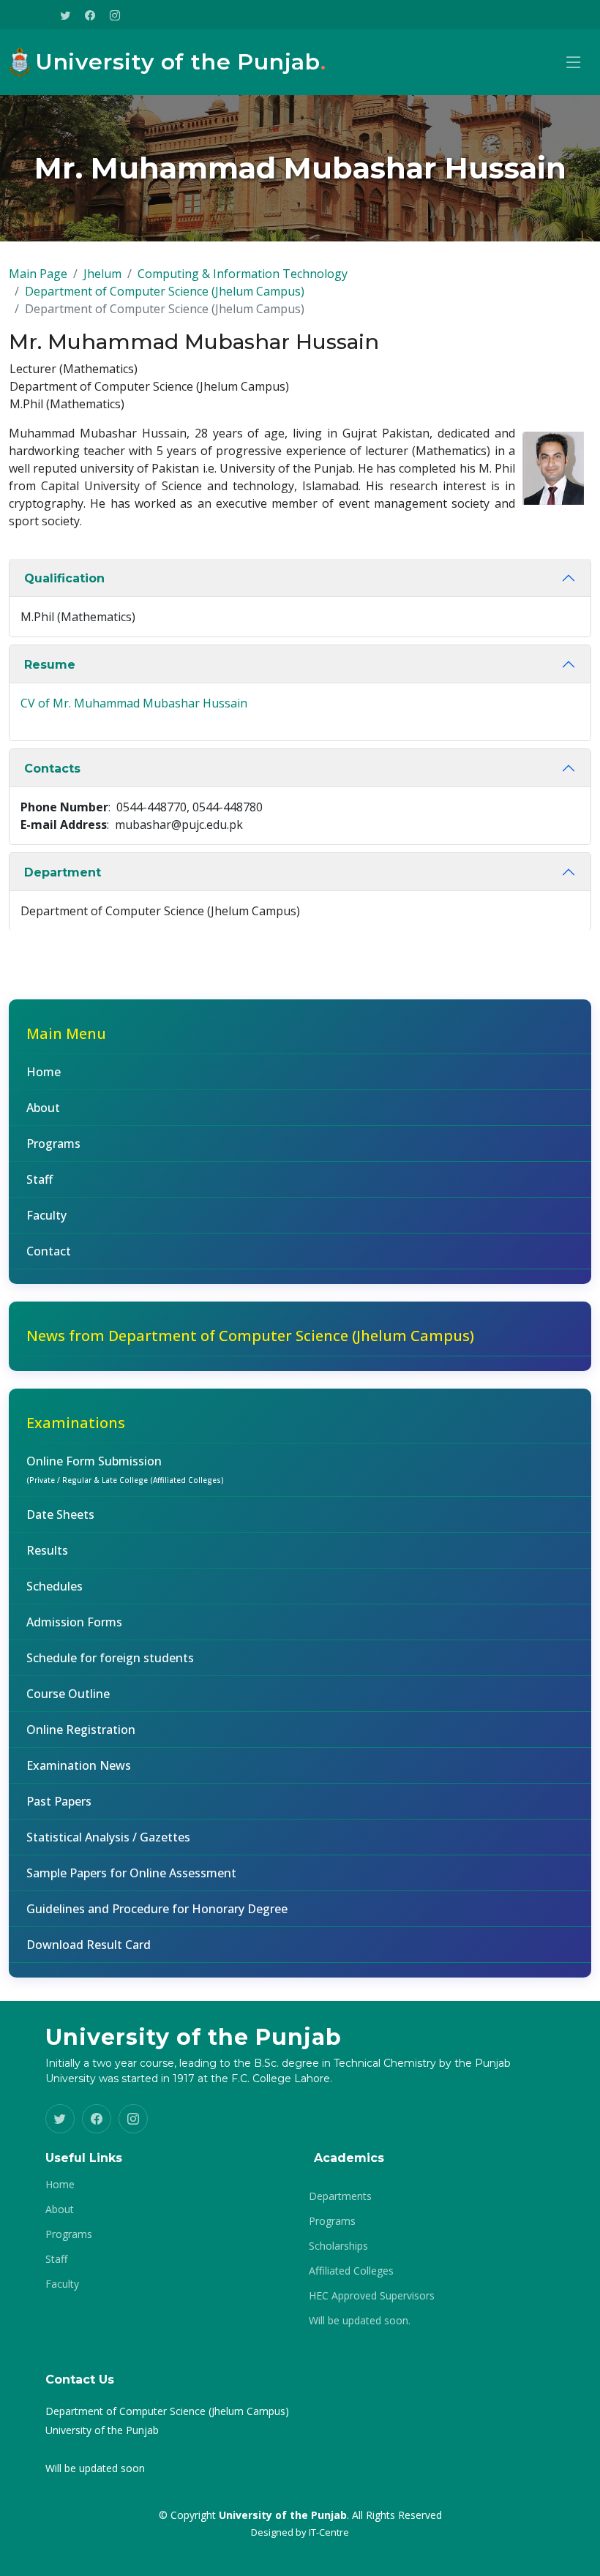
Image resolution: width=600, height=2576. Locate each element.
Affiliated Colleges (351, 2271)
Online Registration (81, 1730)
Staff (40, 1179)
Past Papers (59, 1801)
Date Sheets (60, 1514)
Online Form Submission (125, 1469)
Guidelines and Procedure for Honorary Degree (157, 1909)
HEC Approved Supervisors (372, 2296)
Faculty (46, 1215)
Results (47, 1550)
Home (44, 1072)
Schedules (55, 1586)
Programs (53, 1144)
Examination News (79, 1765)
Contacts (52, 769)
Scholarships (338, 2246)
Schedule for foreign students (110, 1658)
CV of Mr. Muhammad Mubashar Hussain (134, 703)
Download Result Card (89, 1945)
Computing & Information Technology (243, 274)
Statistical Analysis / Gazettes (108, 1837)
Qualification (64, 578)
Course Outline (68, 1694)
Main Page (38, 274)
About (43, 1108)
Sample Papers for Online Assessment (131, 1873)
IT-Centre (329, 2532)
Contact (49, 1251)
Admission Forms (74, 1622)
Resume (50, 665)
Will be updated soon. (360, 2321)
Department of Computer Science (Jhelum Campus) (165, 291)
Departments (340, 2196)
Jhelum (102, 274)
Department (63, 872)
